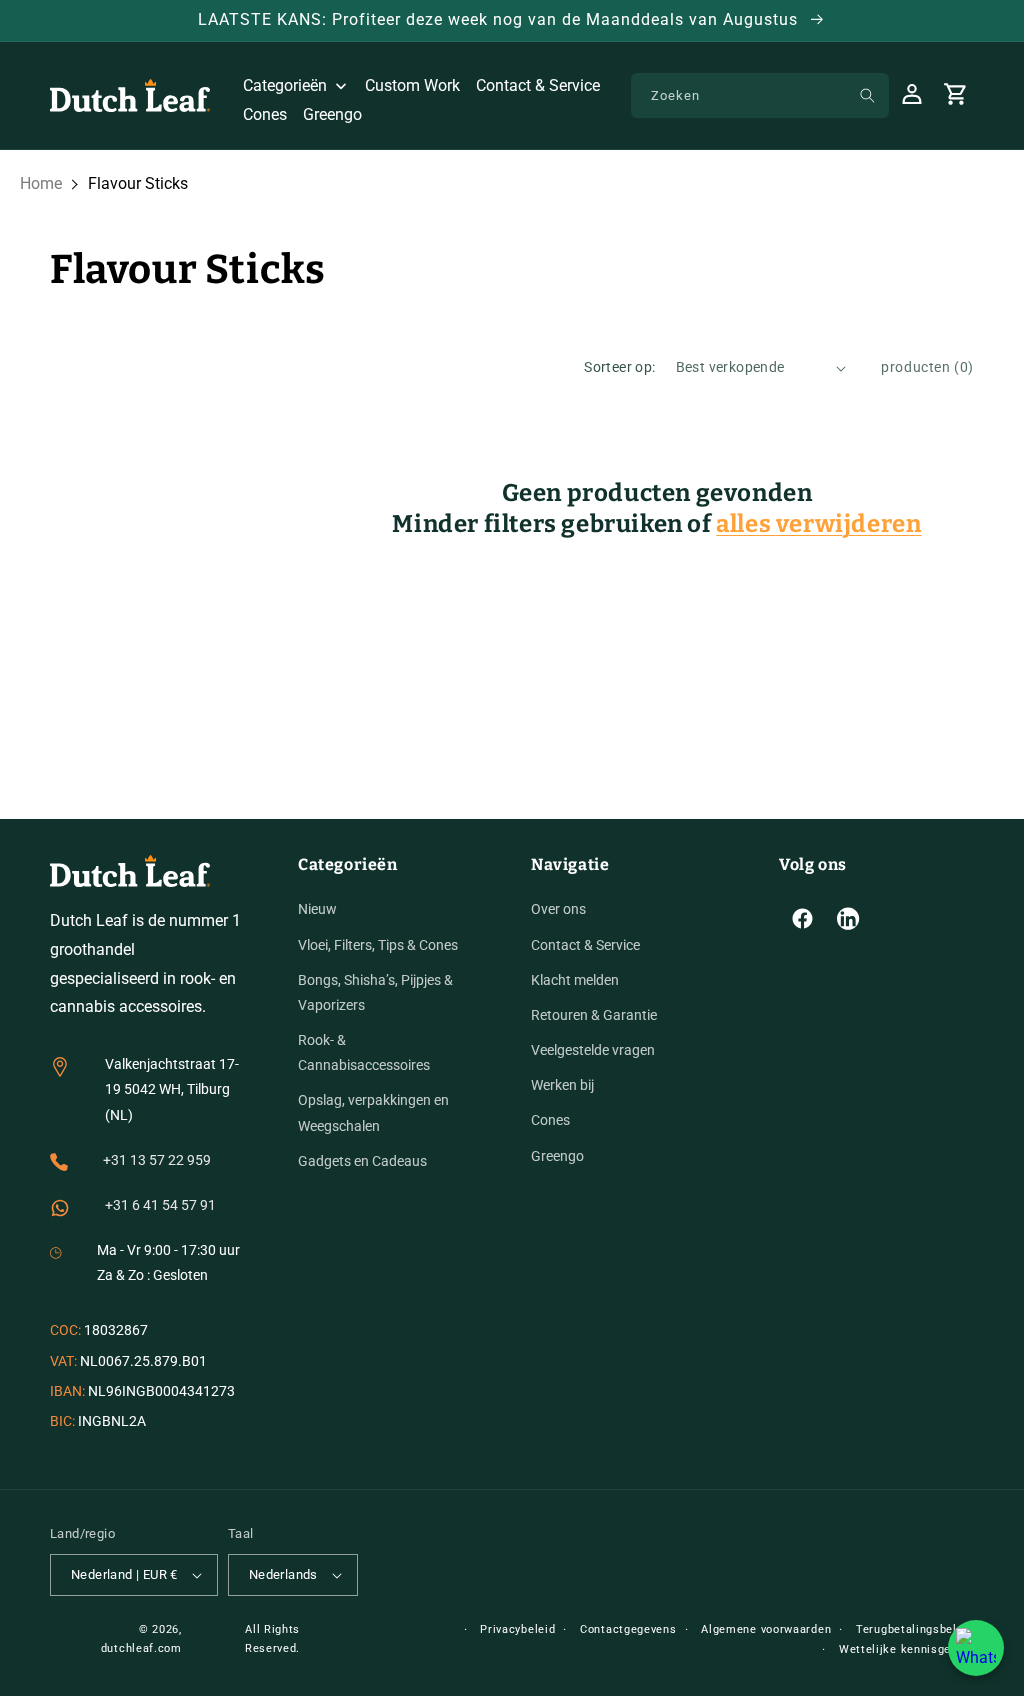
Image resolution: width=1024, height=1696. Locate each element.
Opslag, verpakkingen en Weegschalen (373, 1112)
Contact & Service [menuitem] (538, 85)
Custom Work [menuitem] (412, 85)
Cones (550, 1120)
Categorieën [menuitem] (285, 85)
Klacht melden (575, 980)
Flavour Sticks (138, 183)
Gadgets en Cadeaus (362, 1161)
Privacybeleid (517, 1629)
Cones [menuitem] (265, 114)
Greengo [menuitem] (332, 114)
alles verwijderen (818, 524)
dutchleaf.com (141, 1648)
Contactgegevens (628, 1629)
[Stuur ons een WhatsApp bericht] (976, 1648)
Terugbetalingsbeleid (915, 1629)
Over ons (558, 909)
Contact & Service (585, 945)
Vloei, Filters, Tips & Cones (378, 945)
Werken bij (562, 1085)
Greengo (557, 1156)
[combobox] (760, 95)
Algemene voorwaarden (766, 1629)
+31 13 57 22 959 (157, 1160)
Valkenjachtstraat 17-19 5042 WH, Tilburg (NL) (172, 1089)
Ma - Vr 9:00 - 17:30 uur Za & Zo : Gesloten (168, 1262)
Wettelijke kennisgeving (906, 1649)
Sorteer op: (619, 367)
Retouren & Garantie (594, 1015)
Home (41, 183)
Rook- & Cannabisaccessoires (364, 1052)
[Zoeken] (867, 95)
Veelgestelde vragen (593, 1050)
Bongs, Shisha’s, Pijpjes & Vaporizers (375, 992)
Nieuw (317, 909)
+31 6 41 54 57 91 (160, 1205)
